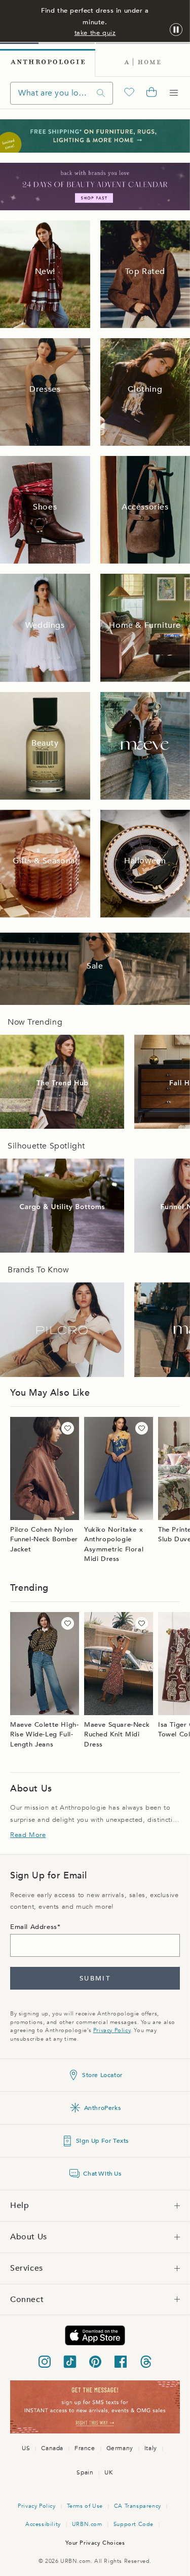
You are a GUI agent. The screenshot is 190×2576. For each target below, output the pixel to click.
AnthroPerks (103, 2108)
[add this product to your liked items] (68, 1428)
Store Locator (102, 2075)
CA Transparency (138, 2506)
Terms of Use (85, 2506)
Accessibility (43, 2524)
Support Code (134, 2524)
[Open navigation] (174, 93)
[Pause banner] (176, 30)
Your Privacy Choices (95, 2543)
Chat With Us (102, 2174)
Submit (95, 1979)
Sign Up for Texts (102, 2141)
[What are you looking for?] (101, 93)
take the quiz (95, 33)
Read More (28, 1835)
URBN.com (87, 2524)
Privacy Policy (112, 2030)
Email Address (34, 1927)
